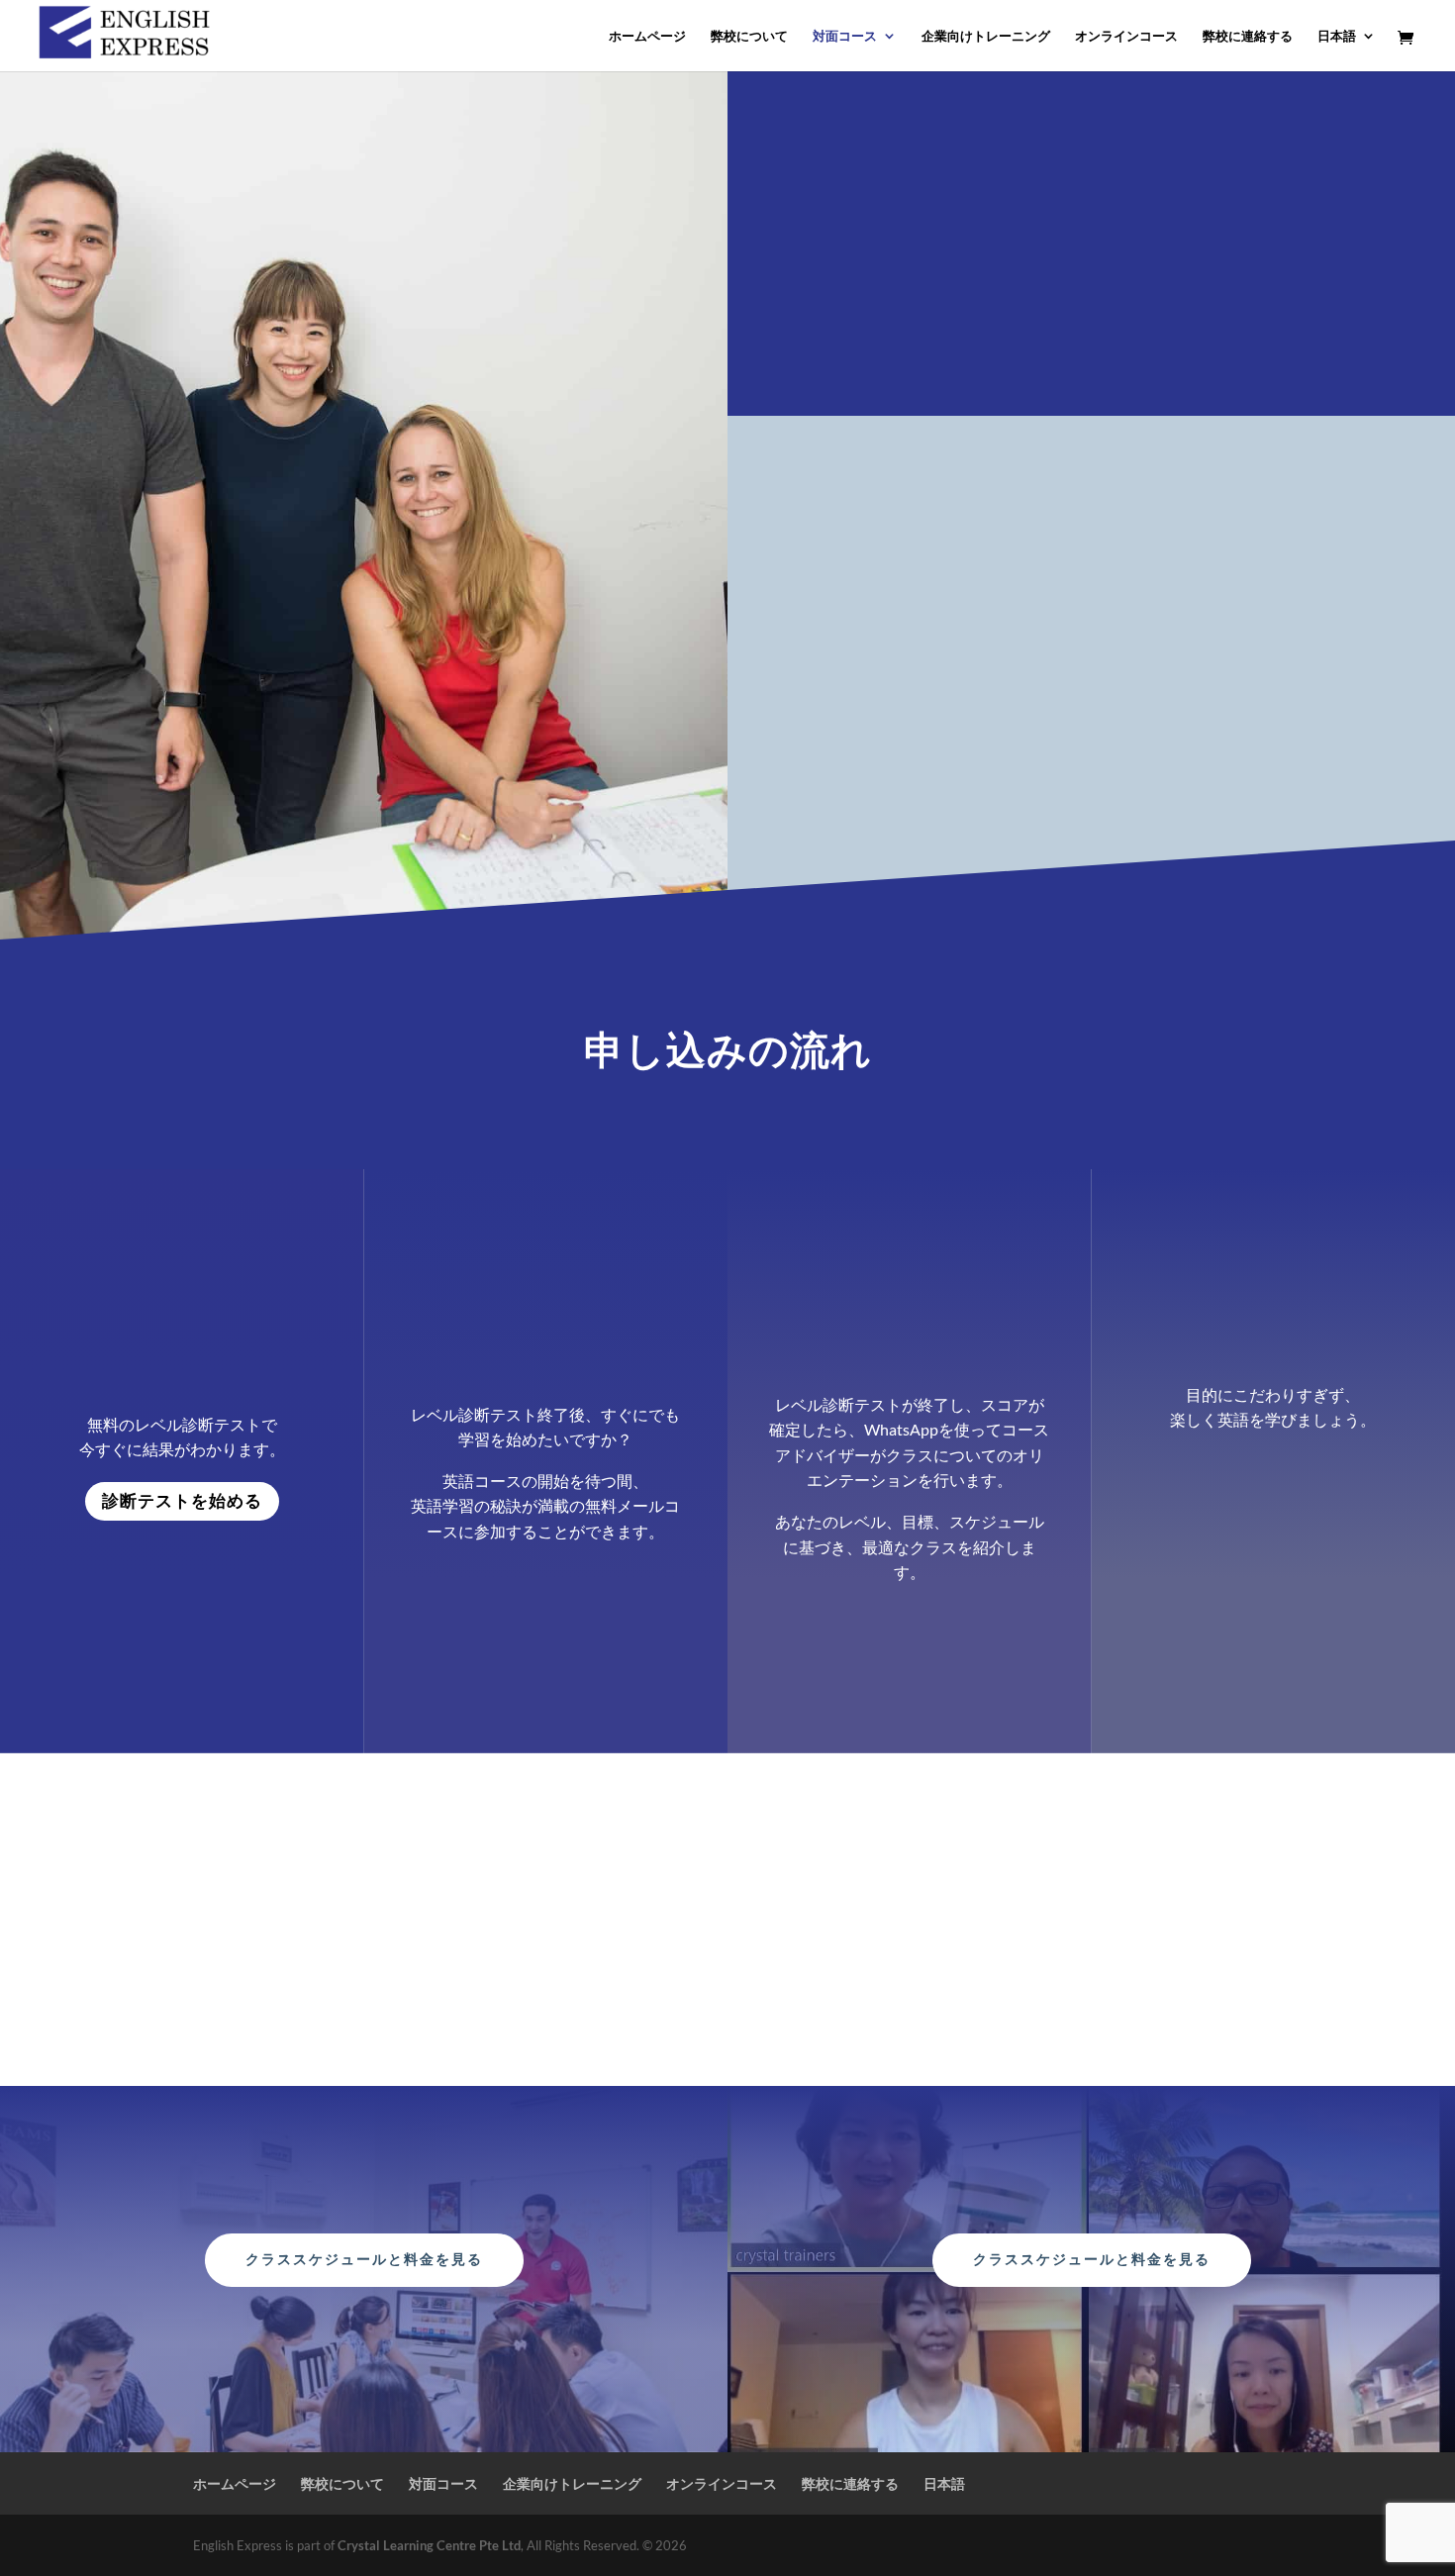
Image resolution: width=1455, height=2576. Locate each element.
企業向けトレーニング (986, 36)
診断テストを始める (182, 1501)
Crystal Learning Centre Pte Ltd (429, 2545)
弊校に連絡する (1248, 36)
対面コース (845, 36)
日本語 (1337, 36)
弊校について (749, 36)
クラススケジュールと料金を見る (364, 2259)
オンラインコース (1126, 36)
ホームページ (647, 36)
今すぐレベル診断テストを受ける (921, 771)
